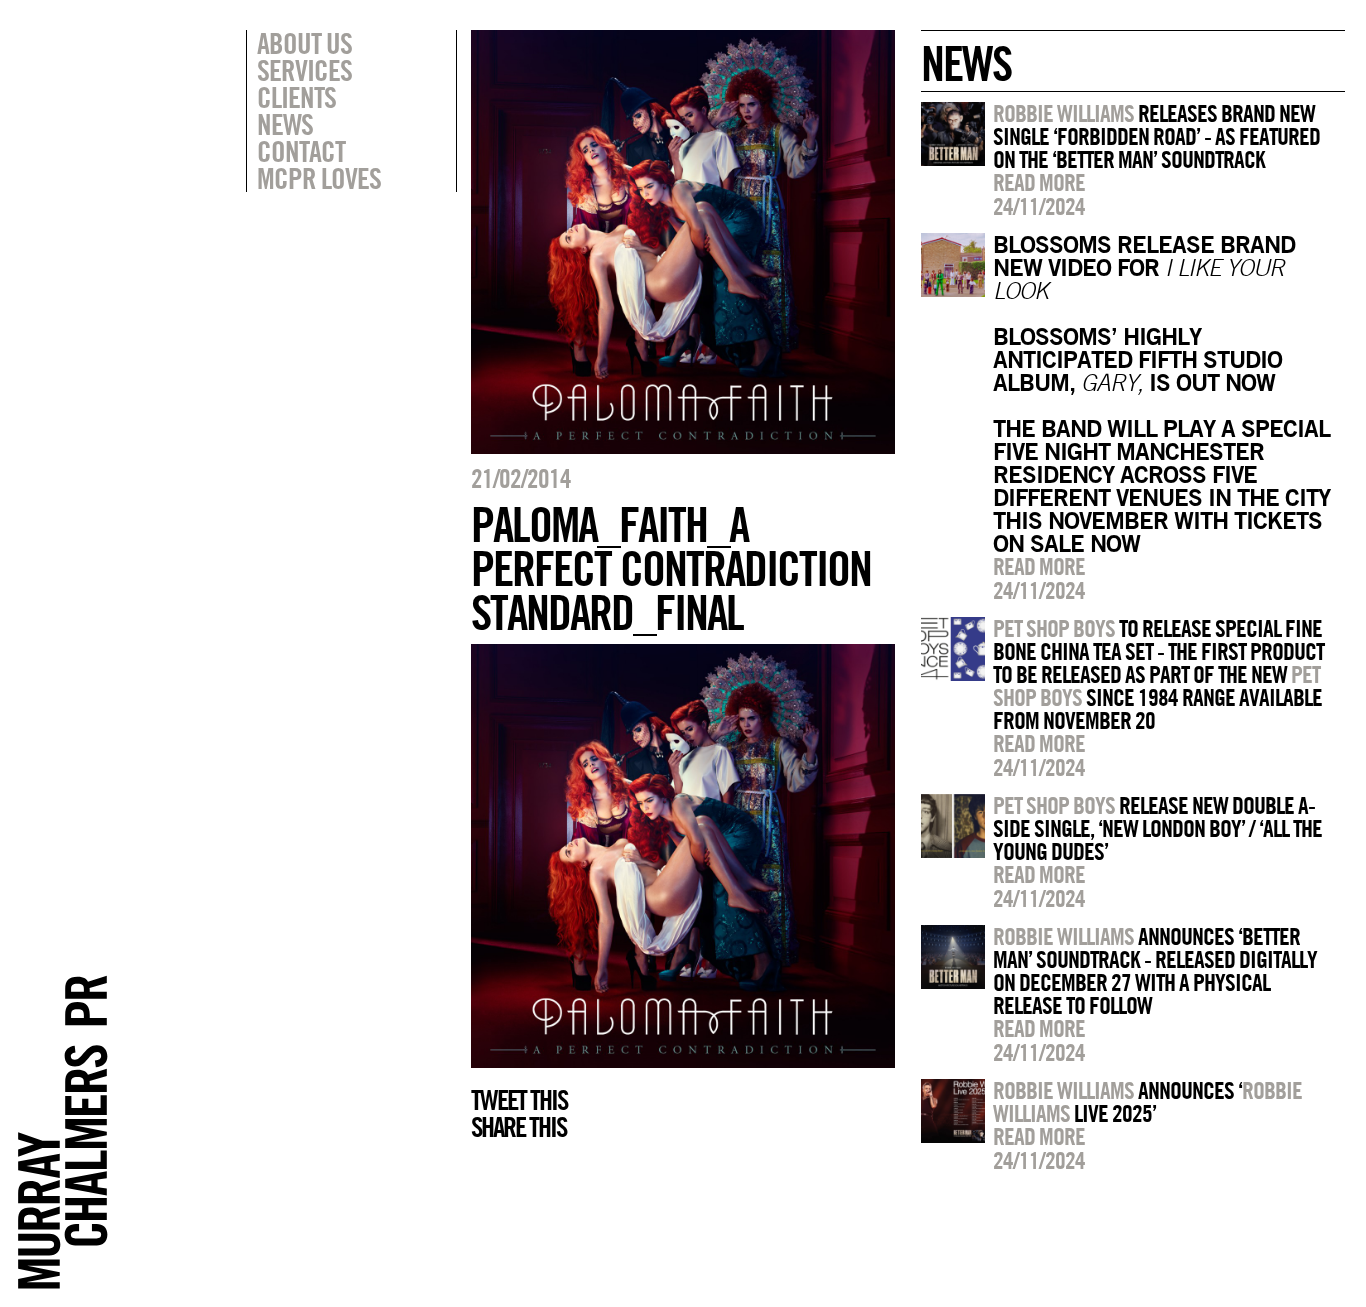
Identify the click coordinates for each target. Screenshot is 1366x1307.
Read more (1039, 182)
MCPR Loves (319, 178)
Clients (296, 97)
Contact (301, 151)
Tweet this (519, 1100)
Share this (518, 1127)
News (285, 124)
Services (304, 70)
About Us (304, 43)
